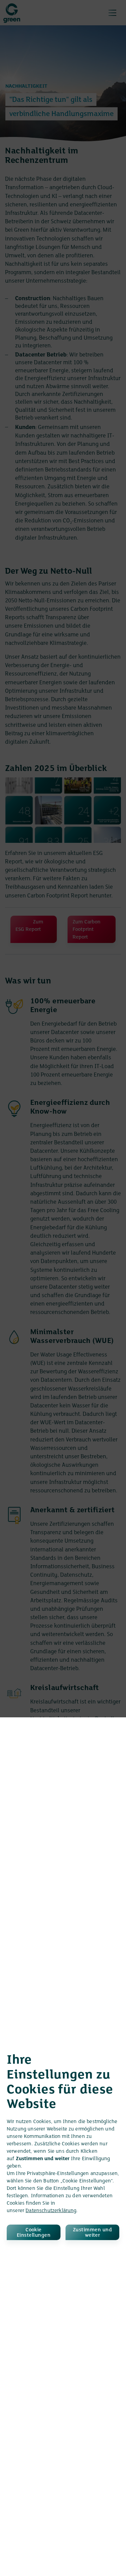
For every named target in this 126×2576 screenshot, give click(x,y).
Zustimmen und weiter (92, 2233)
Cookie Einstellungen (34, 2233)
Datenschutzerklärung (51, 2211)
